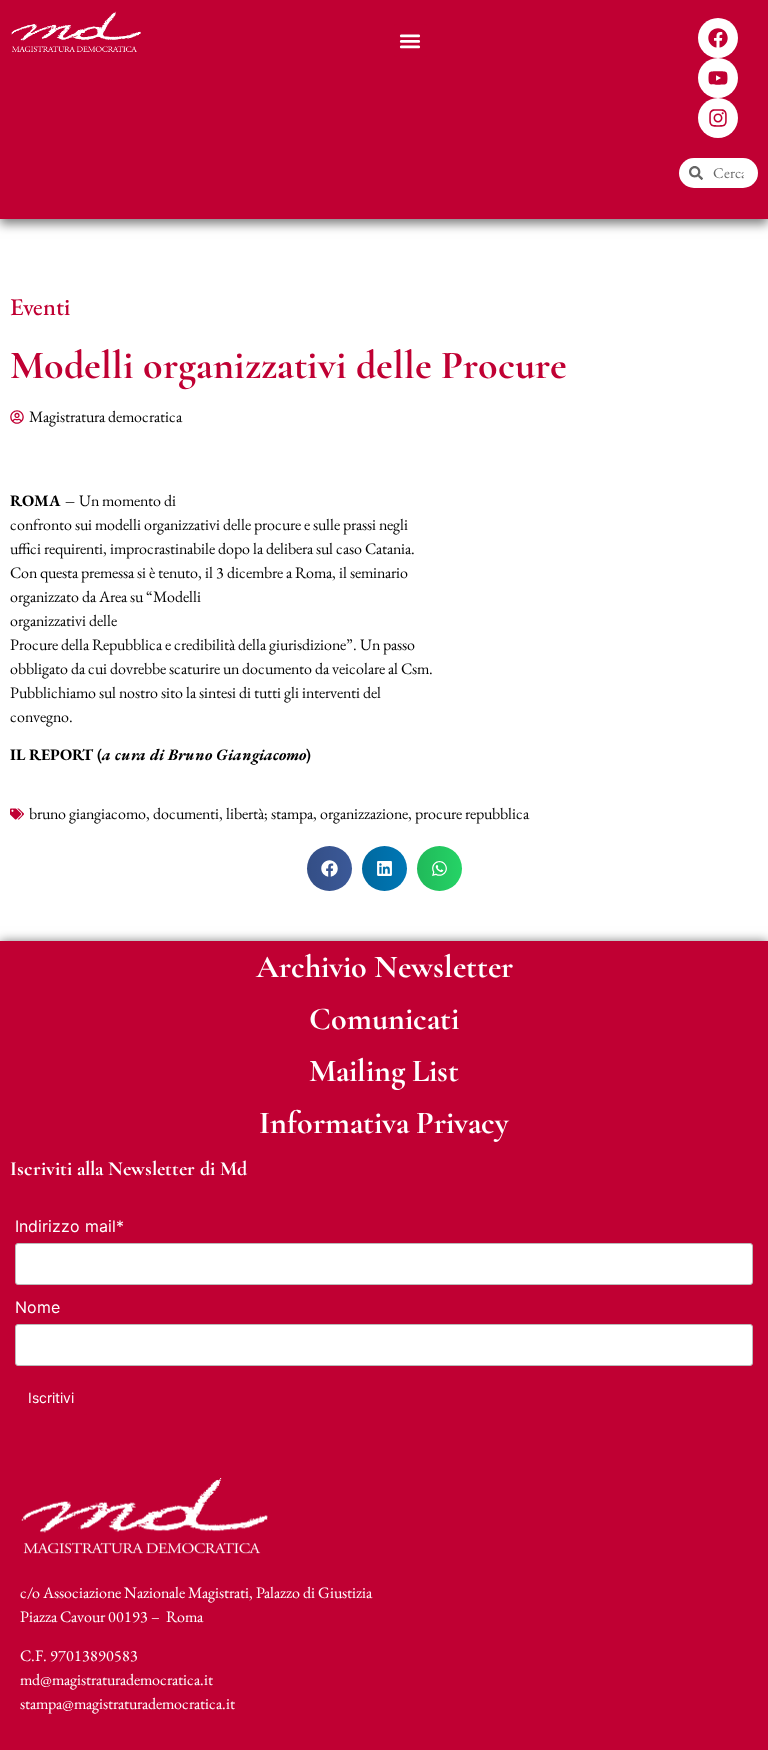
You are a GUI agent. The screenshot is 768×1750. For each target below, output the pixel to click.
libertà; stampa (269, 813)
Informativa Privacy (384, 1122)
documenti (186, 813)
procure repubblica (472, 813)
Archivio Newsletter (384, 966)
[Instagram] (718, 118)
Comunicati (384, 1018)
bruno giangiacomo (87, 813)
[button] (410, 40)
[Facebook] (718, 38)
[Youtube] (718, 78)
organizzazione (364, 813)
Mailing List (384, 1070)
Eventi (40, 306)
